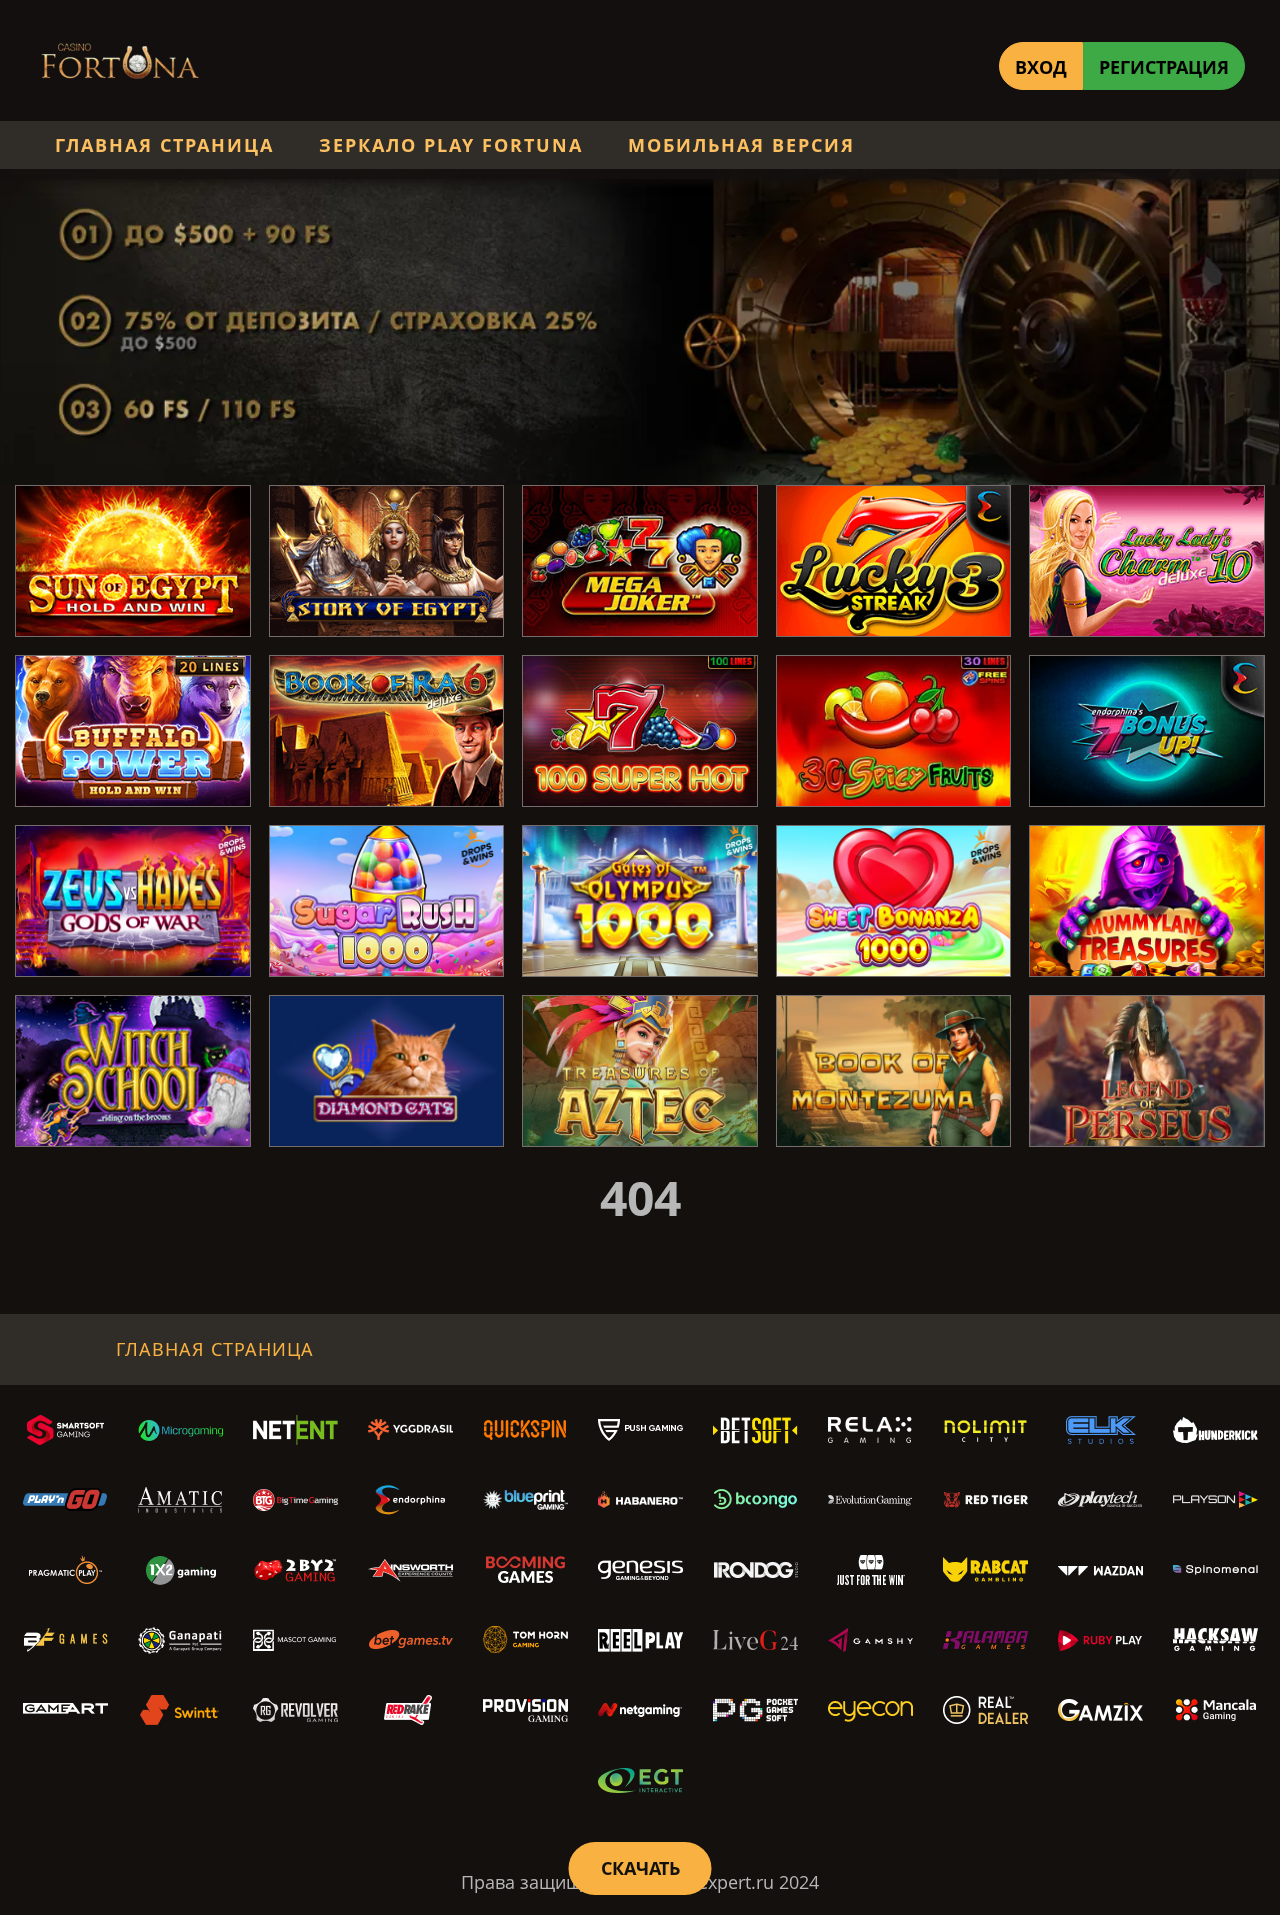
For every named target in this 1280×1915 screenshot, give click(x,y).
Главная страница (164, 145)
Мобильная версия (741, 145)
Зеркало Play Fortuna (451, 145)
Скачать (640, 1868)
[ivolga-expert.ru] (120, 65)
